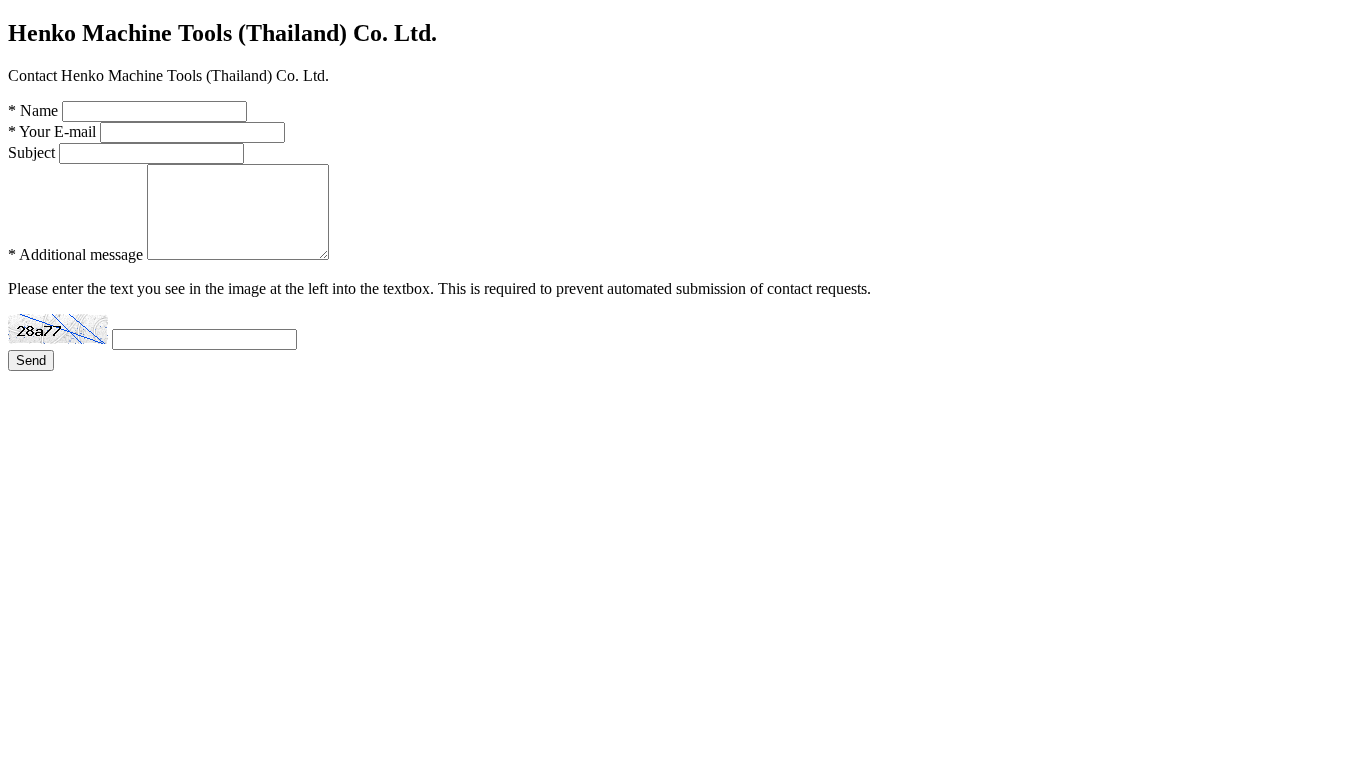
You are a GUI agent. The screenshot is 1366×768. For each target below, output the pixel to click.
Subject (31, 152)
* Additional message (75, 254)
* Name (33, 110)
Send (31, 360)
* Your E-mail (52, 131)
